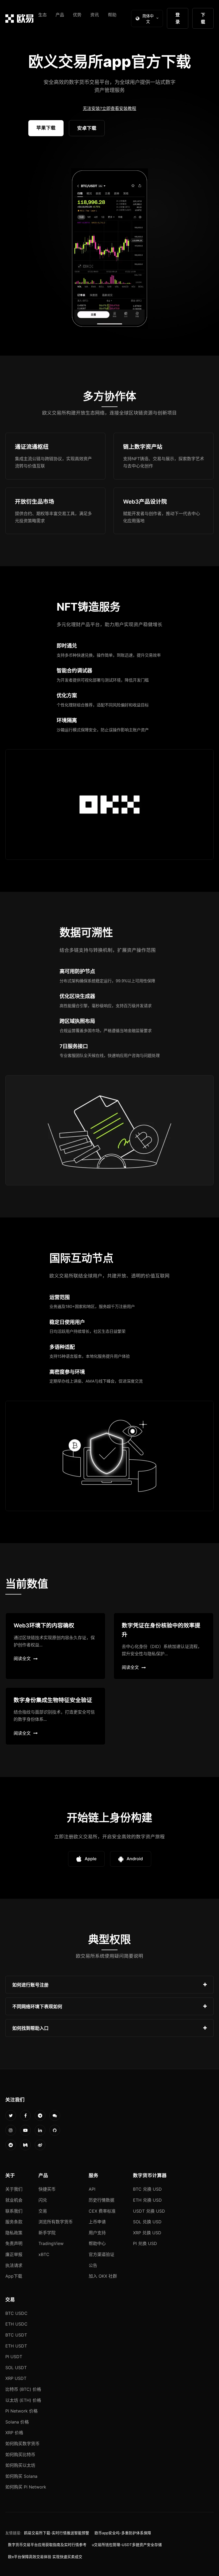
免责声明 (14, 2243)
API (92, 2189)
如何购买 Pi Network (26, 2487)
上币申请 (97, 2222)
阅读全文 (22, 1658)
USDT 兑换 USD (149, 2211)
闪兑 (43, 2200)
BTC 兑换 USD (147, 2189)
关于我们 (14, 2189)
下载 (203, 18)
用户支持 (97, 2233)
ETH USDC (16, 2324)
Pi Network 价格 (21, 2411)
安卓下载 (87, 128)
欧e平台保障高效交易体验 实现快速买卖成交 (45, 2557)
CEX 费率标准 (102, 2211)
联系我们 (14, 2211)
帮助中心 (97, 2243)
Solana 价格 (17, 2422)
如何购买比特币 (20, 2455)
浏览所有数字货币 (56, 2222)
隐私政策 (14, 2233)
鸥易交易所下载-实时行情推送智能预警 (57, 2533)
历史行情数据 (101, 2200)
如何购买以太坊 (20, 2465)
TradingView (51, 2243)
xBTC (44, 2254)
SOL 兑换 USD (147, 2222)
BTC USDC (16, 2313)
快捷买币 (47, 2189)
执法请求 (14, 2265)
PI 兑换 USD (145, 2243)
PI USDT (14, 2357)
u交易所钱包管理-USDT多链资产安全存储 (127, 2545)
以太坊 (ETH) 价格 (23, 2400)
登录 (178, 18)
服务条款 (14, 2222)
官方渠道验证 (101, 2254)
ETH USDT (16, 2346)
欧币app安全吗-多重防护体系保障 (123, 2533)
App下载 (14, 2276)
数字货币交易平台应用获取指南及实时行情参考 (47, 2545)
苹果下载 (46, 128)
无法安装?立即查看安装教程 (109, 108)
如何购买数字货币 (22, 2444)
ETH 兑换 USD (147, 2200)
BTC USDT (16, 2335)
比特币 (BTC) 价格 (23, 2389)
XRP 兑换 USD (147, 2233)
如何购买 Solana (21, 2476)
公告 (93, 2265)
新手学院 (47, 2233)
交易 (43, 2211)
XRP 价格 (14, 2433)
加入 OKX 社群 (103, 2276)
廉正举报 (14, 2254)
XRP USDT (16, 2378)
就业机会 (14, 2200)
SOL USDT (16, 2368)
